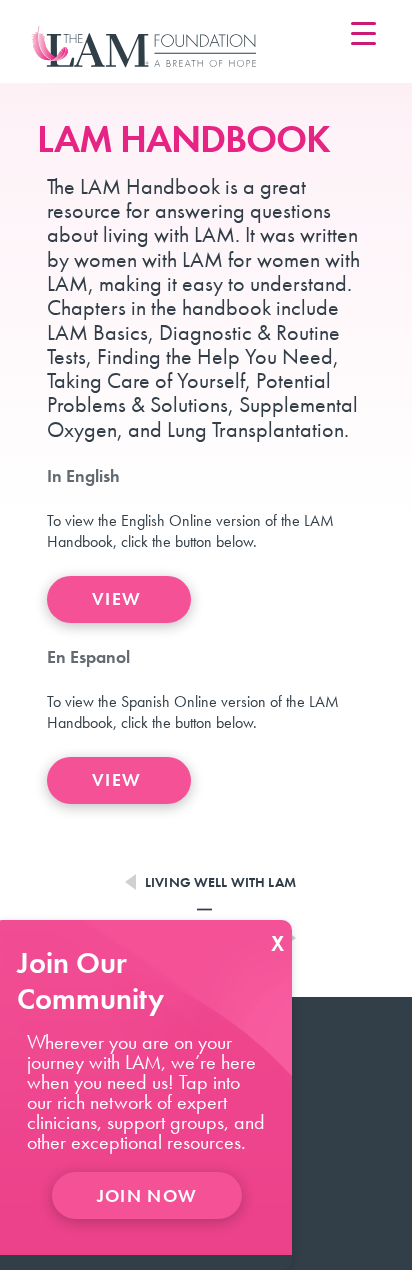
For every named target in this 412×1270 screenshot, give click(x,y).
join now (147, 1195)
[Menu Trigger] (363, 32)
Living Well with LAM (220, 882)
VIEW (119, 598)
